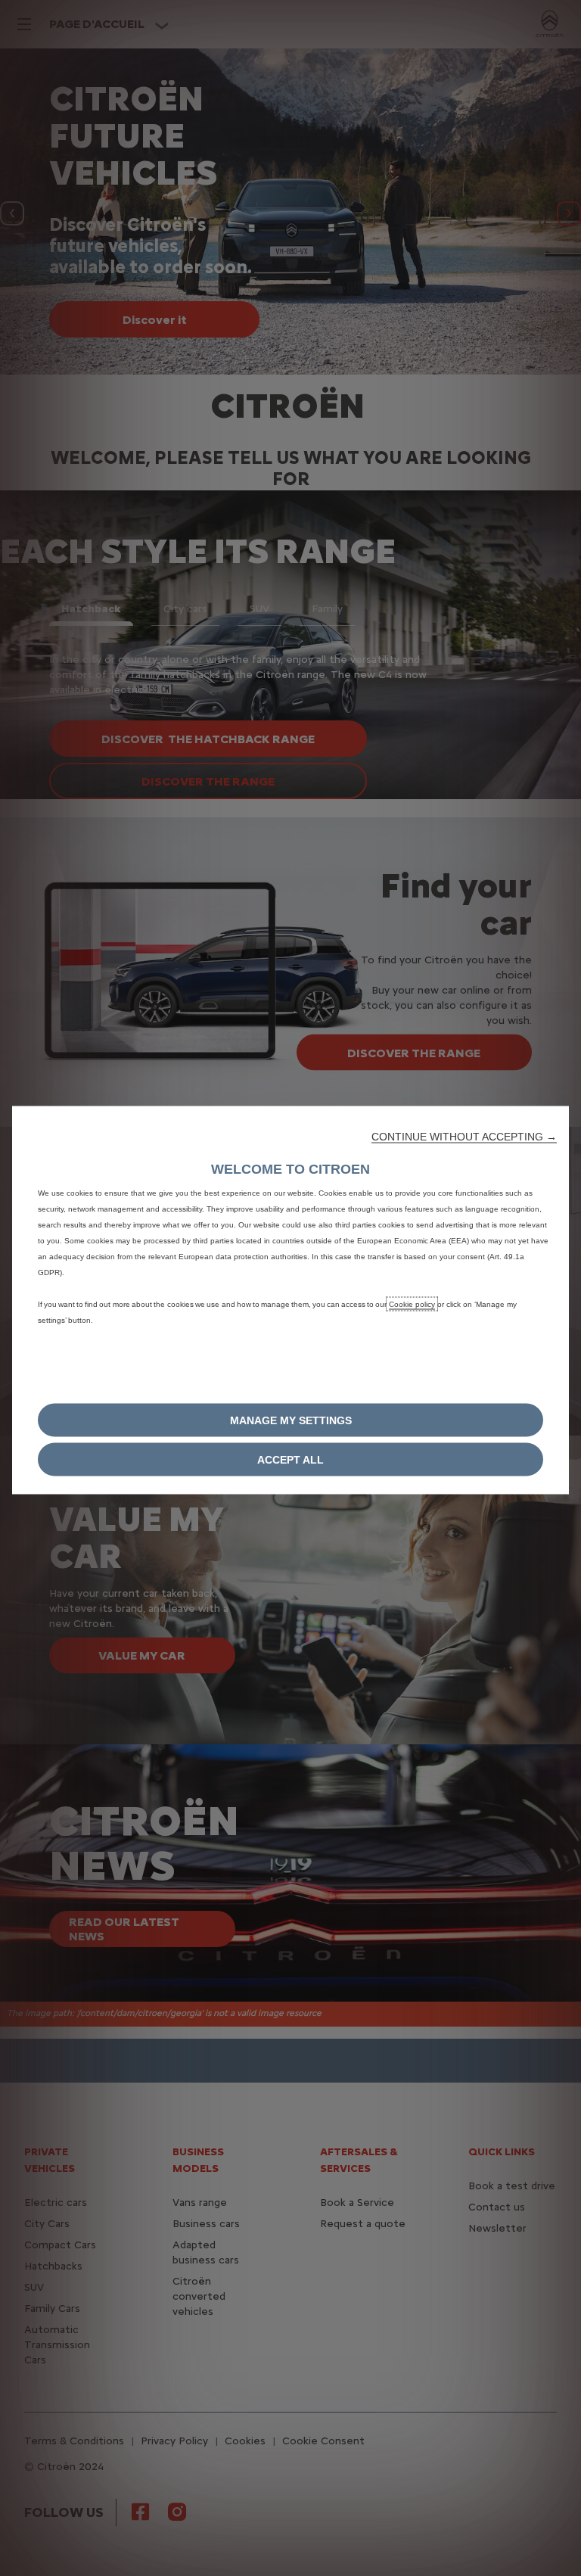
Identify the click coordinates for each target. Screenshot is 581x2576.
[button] (464, 1137)
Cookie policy (412, 1304)
